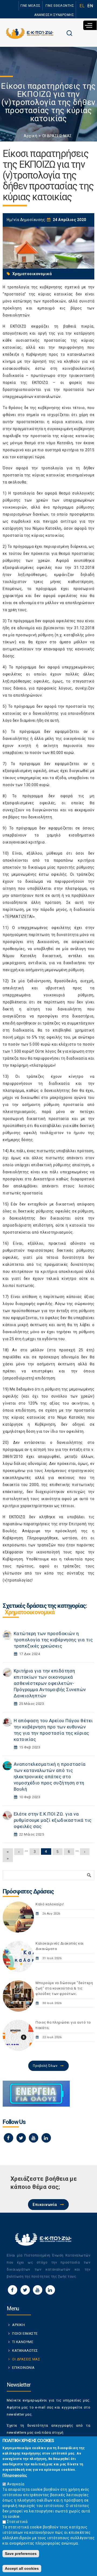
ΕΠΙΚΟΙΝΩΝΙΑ (23, 2368)
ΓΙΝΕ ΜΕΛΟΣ (31, 6)
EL (82, 6)
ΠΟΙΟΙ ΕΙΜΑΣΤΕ (25, 2333)
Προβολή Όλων (45, 2066)
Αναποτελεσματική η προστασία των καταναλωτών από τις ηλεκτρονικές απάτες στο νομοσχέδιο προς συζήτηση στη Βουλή (50, 1777)
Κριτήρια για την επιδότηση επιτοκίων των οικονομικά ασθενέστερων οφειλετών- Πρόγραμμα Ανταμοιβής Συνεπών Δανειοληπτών (50, 1683)
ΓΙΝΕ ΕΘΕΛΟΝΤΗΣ (60, 6)
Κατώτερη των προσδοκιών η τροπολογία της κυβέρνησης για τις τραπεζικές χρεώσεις (53, 1640)
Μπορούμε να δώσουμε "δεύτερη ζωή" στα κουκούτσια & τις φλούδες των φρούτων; (64, 1988)
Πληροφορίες (15, 2475)
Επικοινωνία (45, 2205)
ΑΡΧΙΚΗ (18, 2325)
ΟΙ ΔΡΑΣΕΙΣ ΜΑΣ (57, 136)
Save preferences (21, 2554)
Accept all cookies (22, 2568)
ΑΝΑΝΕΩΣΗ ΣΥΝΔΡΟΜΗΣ (54, 15)
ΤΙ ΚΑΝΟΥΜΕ (23, 2342)
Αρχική (30, 136)
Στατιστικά (17, 2522)
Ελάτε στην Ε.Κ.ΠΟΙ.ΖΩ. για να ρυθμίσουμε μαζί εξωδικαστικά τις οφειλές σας (53, 1820)
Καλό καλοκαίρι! (50, 1904)
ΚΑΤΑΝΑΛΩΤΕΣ (25, 2351)
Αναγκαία (16, 2484)
